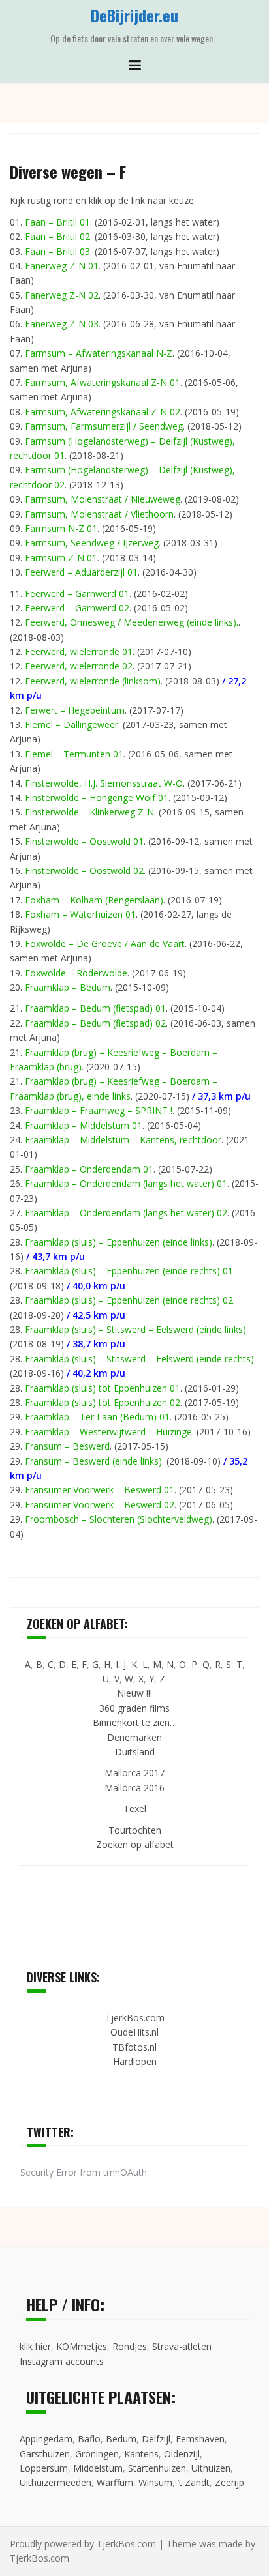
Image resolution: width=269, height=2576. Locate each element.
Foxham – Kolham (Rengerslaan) (94, 900)
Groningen (97, 2454)
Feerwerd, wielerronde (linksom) (93, 681)
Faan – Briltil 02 (57, 236)
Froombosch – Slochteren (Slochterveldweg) (119, 1519)
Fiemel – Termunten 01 (74, 754)
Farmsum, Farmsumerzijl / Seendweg (104, 426)
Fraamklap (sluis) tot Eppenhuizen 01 (103, 1388)
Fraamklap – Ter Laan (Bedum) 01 (97, 1417)
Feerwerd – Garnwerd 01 (77, 593)
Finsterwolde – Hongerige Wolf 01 (97, 798)
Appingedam (46, 2439)
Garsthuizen (45, 2454)
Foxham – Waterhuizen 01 (80, 914)
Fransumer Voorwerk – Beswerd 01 (100, 1490)
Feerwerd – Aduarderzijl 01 (81, 572)
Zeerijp (229, 2482)
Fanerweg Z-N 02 (62, 295)
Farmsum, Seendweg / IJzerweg (92, 543)
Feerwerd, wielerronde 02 (79, 666)
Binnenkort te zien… (135, 1722)
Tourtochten (135, 1830)
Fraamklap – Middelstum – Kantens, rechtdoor (123, 1140)
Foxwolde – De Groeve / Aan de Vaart (105, 944)
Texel (135, 1808)
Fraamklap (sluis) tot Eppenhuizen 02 (103, 1402)
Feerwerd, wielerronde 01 (79, 651)
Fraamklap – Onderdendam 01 (89, 1169)
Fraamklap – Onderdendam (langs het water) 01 (126, 1183)
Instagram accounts (62, 2361)
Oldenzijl (182, 2454)
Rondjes (130, 2346)
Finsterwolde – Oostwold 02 (84, 871)
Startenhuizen (157, 2468)
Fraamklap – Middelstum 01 (84, 1125)
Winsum (155, 2482)
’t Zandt (194, 2482)
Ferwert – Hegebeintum (75, 710)
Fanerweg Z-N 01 (62, 266)
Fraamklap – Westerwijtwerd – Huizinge (108, 1432)
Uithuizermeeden (55, 2482)
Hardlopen (135, 2061)
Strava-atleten (182, 2346)
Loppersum (44, 2468)
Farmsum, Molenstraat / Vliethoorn (99, 514)
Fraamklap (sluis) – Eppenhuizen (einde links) (119, 1242)
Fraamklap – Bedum (68, 987)
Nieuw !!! (134, 1693)
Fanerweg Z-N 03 (62, 324)
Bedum (121, 2439)
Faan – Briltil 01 (57, 222)
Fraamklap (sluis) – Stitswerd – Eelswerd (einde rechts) (139, 1359)
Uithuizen (211, 2468)
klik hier (35, 2346)
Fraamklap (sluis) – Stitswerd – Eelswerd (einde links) (135, 1329)
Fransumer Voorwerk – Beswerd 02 (100, 1505)
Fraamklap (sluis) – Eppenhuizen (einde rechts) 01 (129, 1271)
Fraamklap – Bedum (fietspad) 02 (95, 1023)
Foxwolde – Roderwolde (76, 973)
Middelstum (98, 2468)
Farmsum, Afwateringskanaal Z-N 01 (103, 382)
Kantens (141, 2454)
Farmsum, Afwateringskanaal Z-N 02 (103, 412)
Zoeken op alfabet (135, 1844)
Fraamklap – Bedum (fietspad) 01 (95, 1008)
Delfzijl (156, 2439)
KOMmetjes (82, 2346)
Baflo (89, 2439)
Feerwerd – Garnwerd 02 (77, 608)
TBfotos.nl (134, 2047)
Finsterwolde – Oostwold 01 (84, 841)
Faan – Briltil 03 (57, 251)
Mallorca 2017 (134, 1773)
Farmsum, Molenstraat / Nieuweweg (103, 499)
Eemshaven (200, 2439)
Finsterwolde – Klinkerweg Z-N (89, 812)
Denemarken (134, 1737)
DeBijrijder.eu (134, 15)
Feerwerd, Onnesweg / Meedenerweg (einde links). (132, 622)
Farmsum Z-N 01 (61, 558)
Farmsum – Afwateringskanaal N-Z (99, 353)
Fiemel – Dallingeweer (71, 724)
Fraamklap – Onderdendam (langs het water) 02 (126, 1213)
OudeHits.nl (134, 2032)
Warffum (115, 2482)
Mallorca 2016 (134, 1788)
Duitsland (135, 1752)
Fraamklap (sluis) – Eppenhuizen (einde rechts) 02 (129, 1300)
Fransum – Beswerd (67, 1446)
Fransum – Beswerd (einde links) (93, 1461)
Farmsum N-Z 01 (61, 528)
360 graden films (134, 1708)
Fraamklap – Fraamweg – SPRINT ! (99, 1110)
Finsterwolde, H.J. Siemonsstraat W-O (104, 783)
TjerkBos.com (135, 2018)
